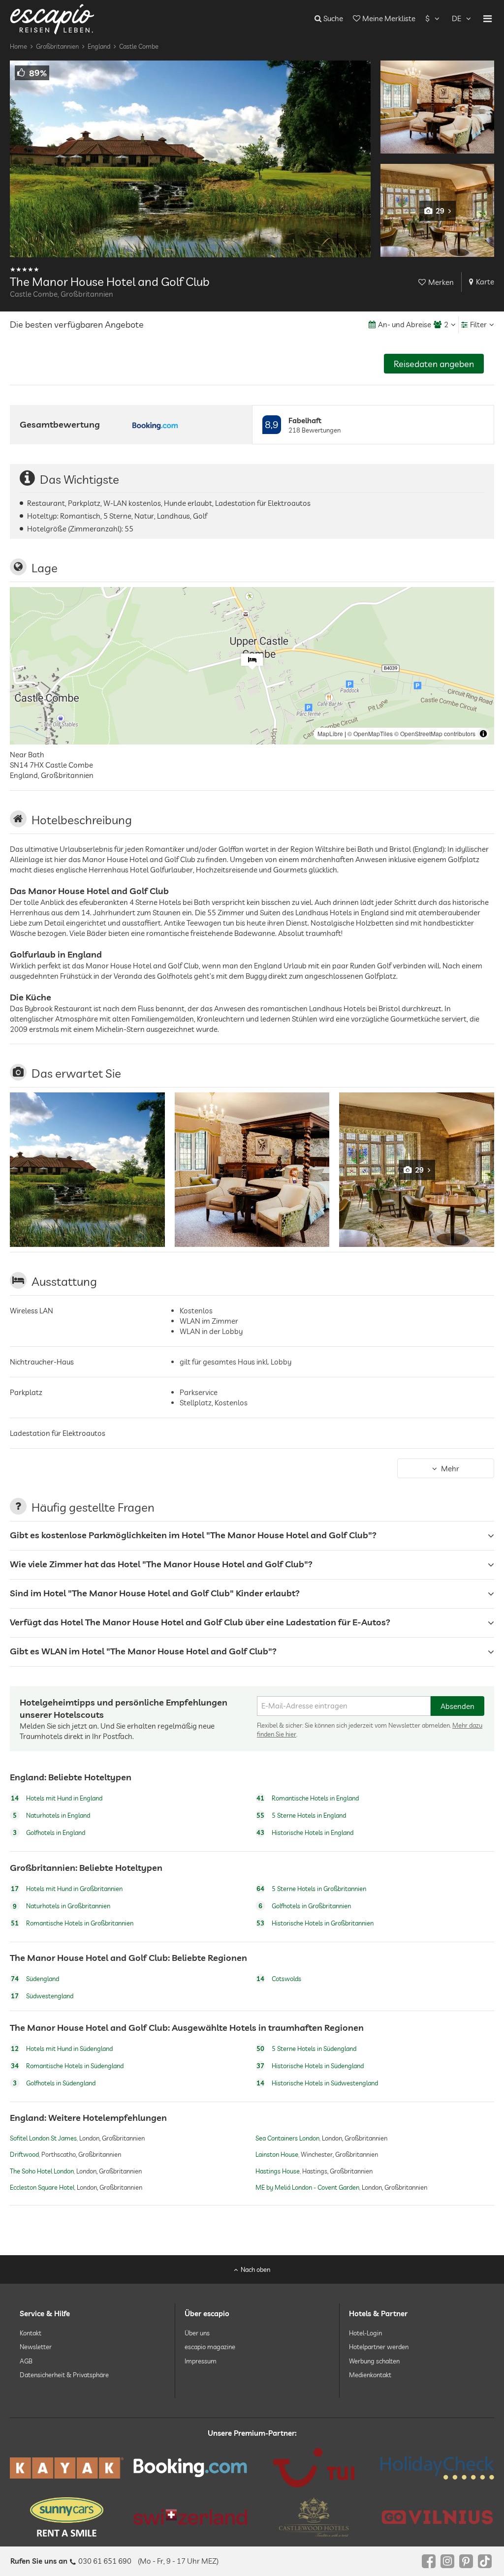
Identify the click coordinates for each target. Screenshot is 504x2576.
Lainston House (277, 2155)
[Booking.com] (190, 2468)
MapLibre (330, 733)
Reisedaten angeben (434, 364)
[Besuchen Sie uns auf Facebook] (429, 2561)
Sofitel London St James (43, 2138)
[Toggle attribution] (483, 734)
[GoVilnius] (437, 2517)
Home (18, 46)
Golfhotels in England (49, 1832)
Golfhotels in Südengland (54, 2083)
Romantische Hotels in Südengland (67, 2066)
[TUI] (314, 2468)
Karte (485, 282)
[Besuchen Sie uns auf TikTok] (485, 2561)
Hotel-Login (365, 2333)
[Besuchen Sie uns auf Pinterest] (466, 2561)
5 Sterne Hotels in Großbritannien (311, 1889)
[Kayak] (67, 2468)
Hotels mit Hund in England (57, 1798)
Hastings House (278, 2171)
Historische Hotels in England (305, 1832)
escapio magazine (210, 2347)
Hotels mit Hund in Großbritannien (67, 1889)
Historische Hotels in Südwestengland (317, 2083)
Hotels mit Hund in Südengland (62, 2048)
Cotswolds (279, 1979)
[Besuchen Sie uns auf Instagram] (447, 2561)
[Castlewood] (314, 2517)
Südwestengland (42, 1996)
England (99, 46)
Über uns (197, 2333)
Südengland (35, 1979)
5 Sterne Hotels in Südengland (306, 2048)
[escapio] (52, 18)
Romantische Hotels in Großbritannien (72, 1923)
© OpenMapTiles (370, 733)
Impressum (201, 2360)
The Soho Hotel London (42, 2171)
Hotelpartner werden (379, 2347)
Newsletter (36, 2347)
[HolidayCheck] (437, 2468)
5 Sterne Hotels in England (301, 1815)
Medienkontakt (370, 2375)
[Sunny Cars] (67, 2517)
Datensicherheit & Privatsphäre (64, 2375)
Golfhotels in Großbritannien (305, 1906)
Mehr (450, 1469)
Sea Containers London (287, 2138)
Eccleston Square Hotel (42, 2187)
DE (457, 18)
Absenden (457, 1706)
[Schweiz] (190, 2517)
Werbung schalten (374, 2360)
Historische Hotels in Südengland (310, 2066)
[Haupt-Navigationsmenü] (488, 19)
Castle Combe (139, 46)
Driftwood (24, 2155)
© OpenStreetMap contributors (435, 733)
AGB (26, 2360)
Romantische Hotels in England (308, 1798)
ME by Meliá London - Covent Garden (307, 2187)
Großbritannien (57, 46)
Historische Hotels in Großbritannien (315, 1923)
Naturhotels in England (51, 1815)
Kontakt (31, 2333)
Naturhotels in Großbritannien (62, 1906)
